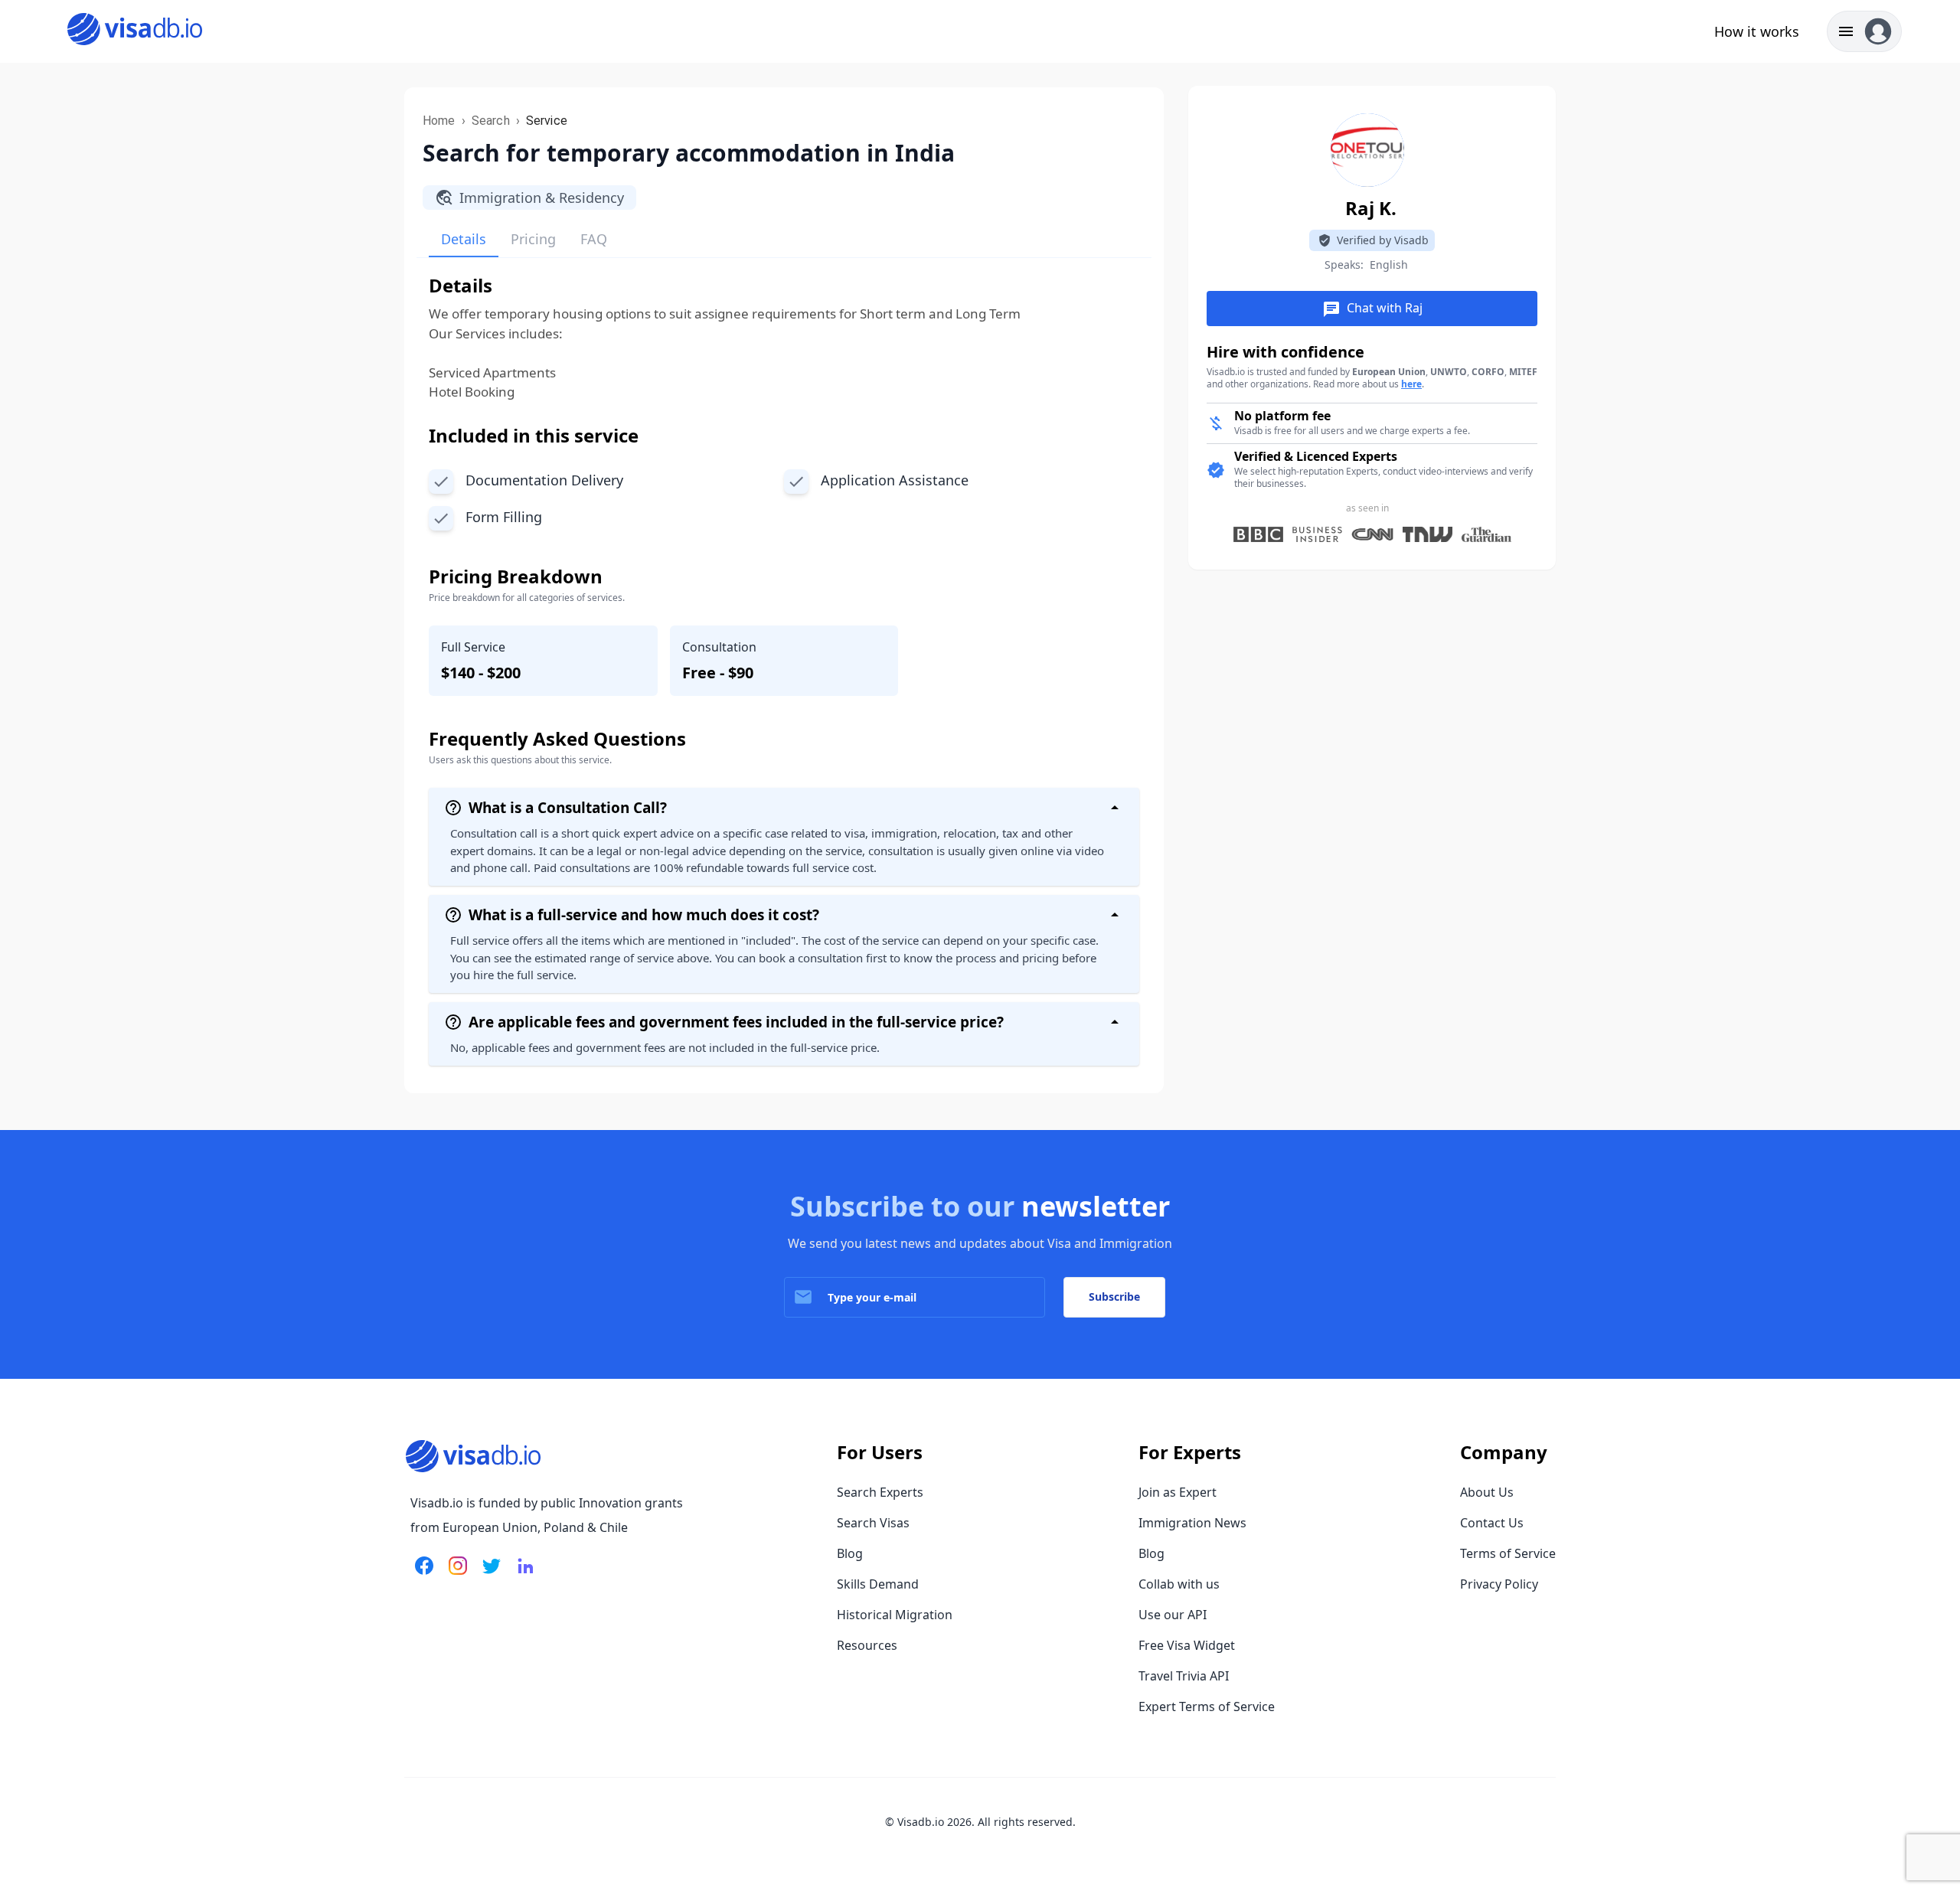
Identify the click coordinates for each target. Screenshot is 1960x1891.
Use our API (1173, 1615)
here (1411, 384)
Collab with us (1179, 1584)
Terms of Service (1508, 1553)
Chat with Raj (1372, 309)
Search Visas (873, 1523)
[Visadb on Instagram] (455, 1575)
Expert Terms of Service (1207, 1706)
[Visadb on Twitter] (488, 1575)
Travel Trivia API (1184, 1676)
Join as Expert (1178, 1492)
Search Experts (880, 1492)
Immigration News (1192, 1523)
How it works (1757, 31)
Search (491, 121)
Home (439, 121)
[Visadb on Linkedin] (522, 1575)
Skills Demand (878, 1584)
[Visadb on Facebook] (424, 1575)
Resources (867, 1645)
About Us (1487, 1492)
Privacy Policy (1499, 1584)
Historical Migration (895, 1615)
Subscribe (1114, 1297)
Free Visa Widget (1187, 1645)
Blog (850, 1553)
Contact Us (1492, 1523)
